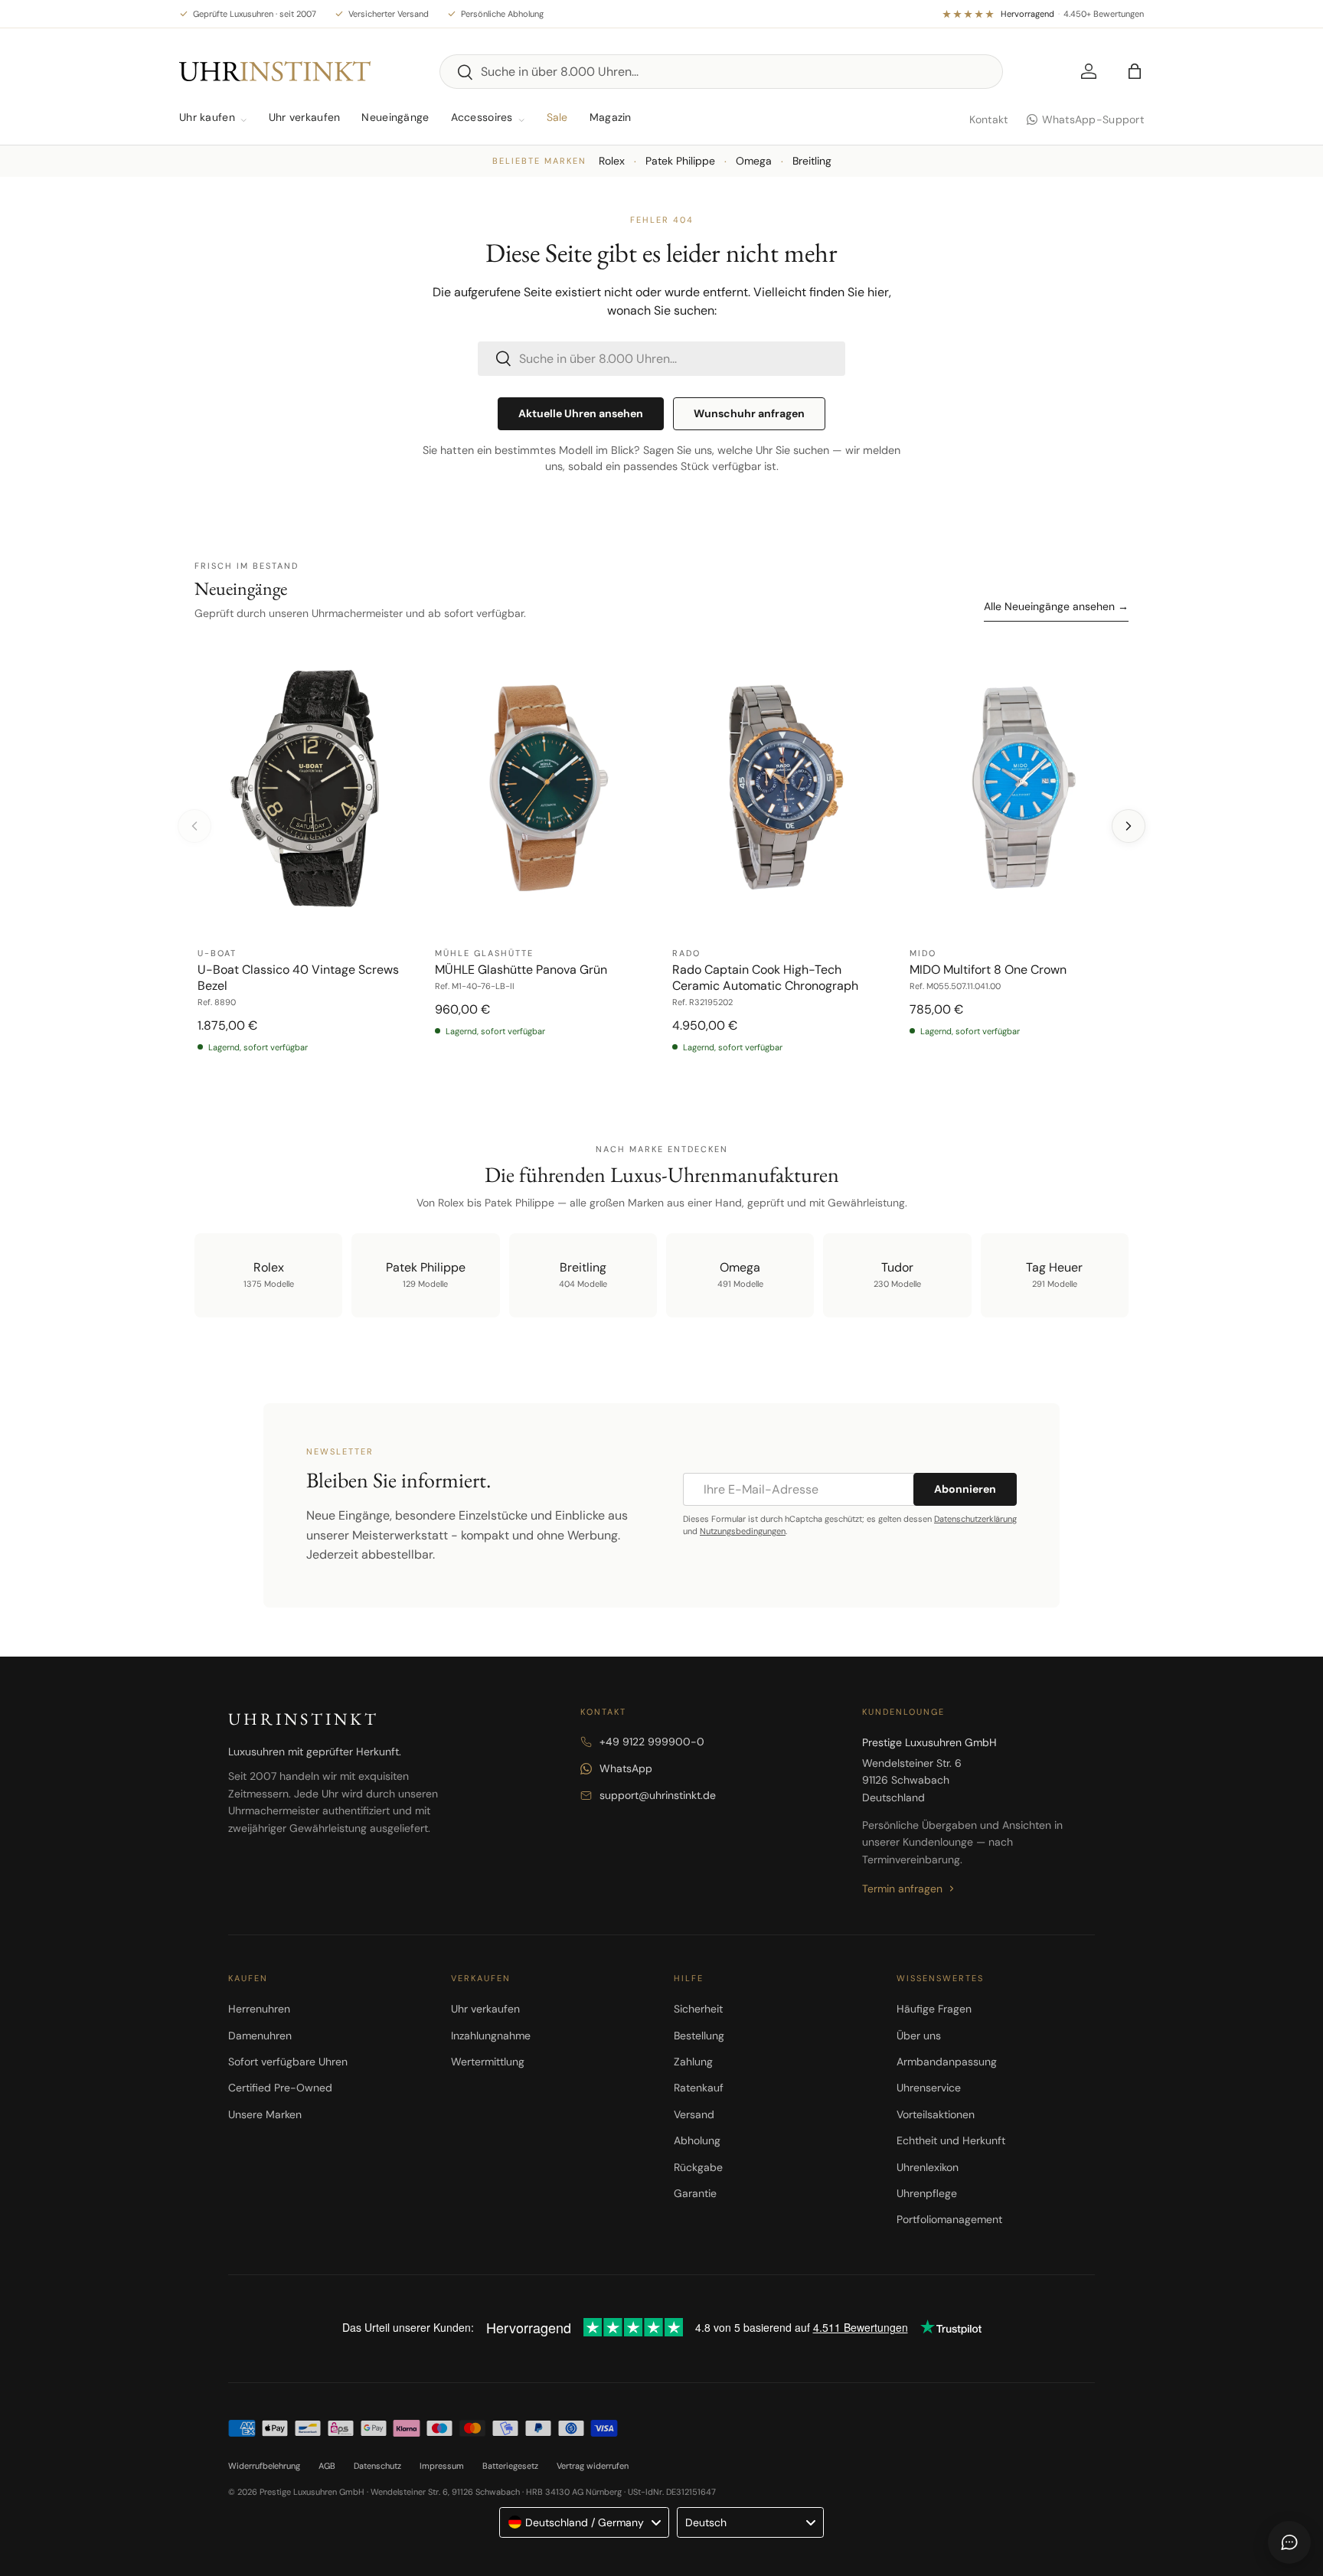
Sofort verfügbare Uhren (288, 2062)
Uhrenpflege (927, 2193)
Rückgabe (698, 2167)
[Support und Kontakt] (1289, 2542)
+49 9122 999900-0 (652, 1742)
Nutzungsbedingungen (743, 1531)
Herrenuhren (259, 2009)
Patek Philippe (680, 161)
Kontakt (989, 119)
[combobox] (721, 72)
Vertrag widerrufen (593, 2466)
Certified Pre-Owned (280, 2088)
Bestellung (699, 2036)
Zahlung (693, 2062)
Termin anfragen (902, 1889)
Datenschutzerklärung (975, 1519)
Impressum (442, 2466)
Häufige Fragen (934, 2009)
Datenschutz (377, 2466)
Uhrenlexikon (928, 2167)
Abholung (697, 2140)
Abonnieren (965, 1489)
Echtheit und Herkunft (951, 2140)
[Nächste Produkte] (1129, 826)
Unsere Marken (265, 2114)
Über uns (919, 2036)
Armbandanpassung (947, 2062)
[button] (1135, 71)
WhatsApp (626, 1768)
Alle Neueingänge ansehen (1056, 606)
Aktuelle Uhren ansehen (581, 413)
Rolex (612, 161)
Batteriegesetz (510, 2466)
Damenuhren (260, 2036)
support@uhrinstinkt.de (658, 1795)
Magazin (611, 117)
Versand (694, 2114)
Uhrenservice (929, 2088)
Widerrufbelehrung (264, 2466)
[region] (661, 856)
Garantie (695, 2193)
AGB (327, 2466)
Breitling (812, 161)
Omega (754, 161)
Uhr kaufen (207, 117)
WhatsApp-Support (1093, 119)
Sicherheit (698, 2009)
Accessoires (482, 117)
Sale (557, 117)
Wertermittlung (488, 2062)
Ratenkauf (699, 2088)
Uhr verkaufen (305, 117)
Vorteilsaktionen (936, 2114)
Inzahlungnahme (491, 2036)
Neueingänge (395, 117)
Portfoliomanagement (949, 2219)
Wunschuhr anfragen (749, 413)
